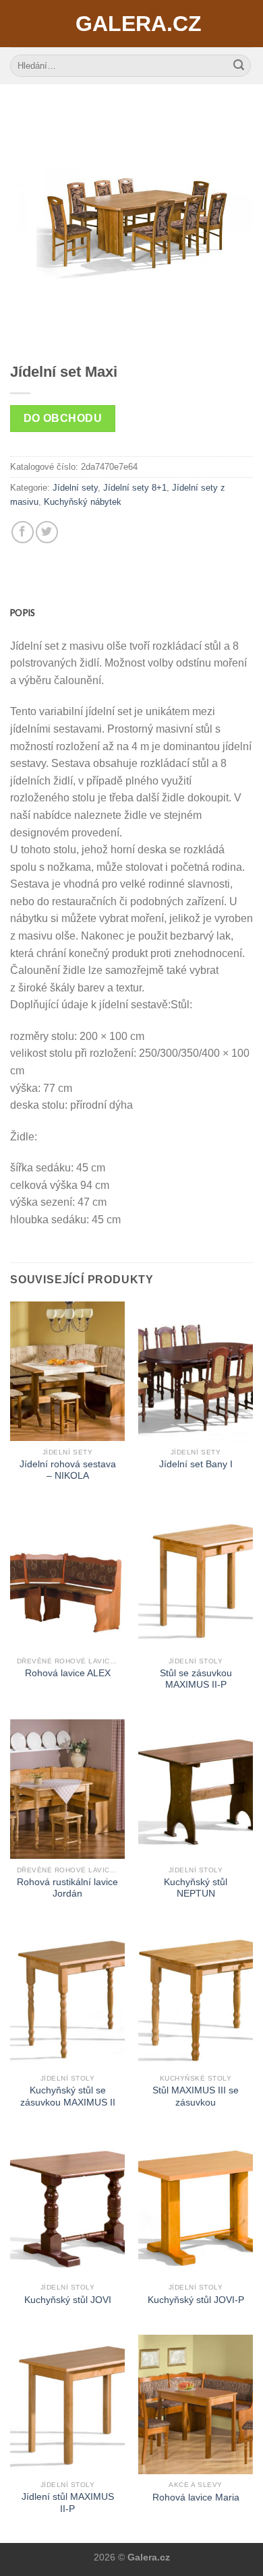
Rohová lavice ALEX (68, 1673)
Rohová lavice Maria (196, 2497)
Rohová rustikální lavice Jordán (67, 1888)
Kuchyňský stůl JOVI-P (196, 2300)
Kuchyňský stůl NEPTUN (196, 1888)
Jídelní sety (75, 488)
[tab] (131, 613)
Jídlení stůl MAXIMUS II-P (68, 2503)
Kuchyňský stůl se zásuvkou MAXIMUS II (68, 2096)
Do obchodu (63, 418)
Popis (22, 613)
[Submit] (239, 66)
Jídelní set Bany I (196, 1464)
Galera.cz (131, 24)
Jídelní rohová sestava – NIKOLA (68, 1470)
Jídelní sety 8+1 (135, 488)
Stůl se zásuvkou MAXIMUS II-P (196, 1679)
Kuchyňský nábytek (83, 502)
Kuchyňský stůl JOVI (68, 2300)
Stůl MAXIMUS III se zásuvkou (196, 2096)
